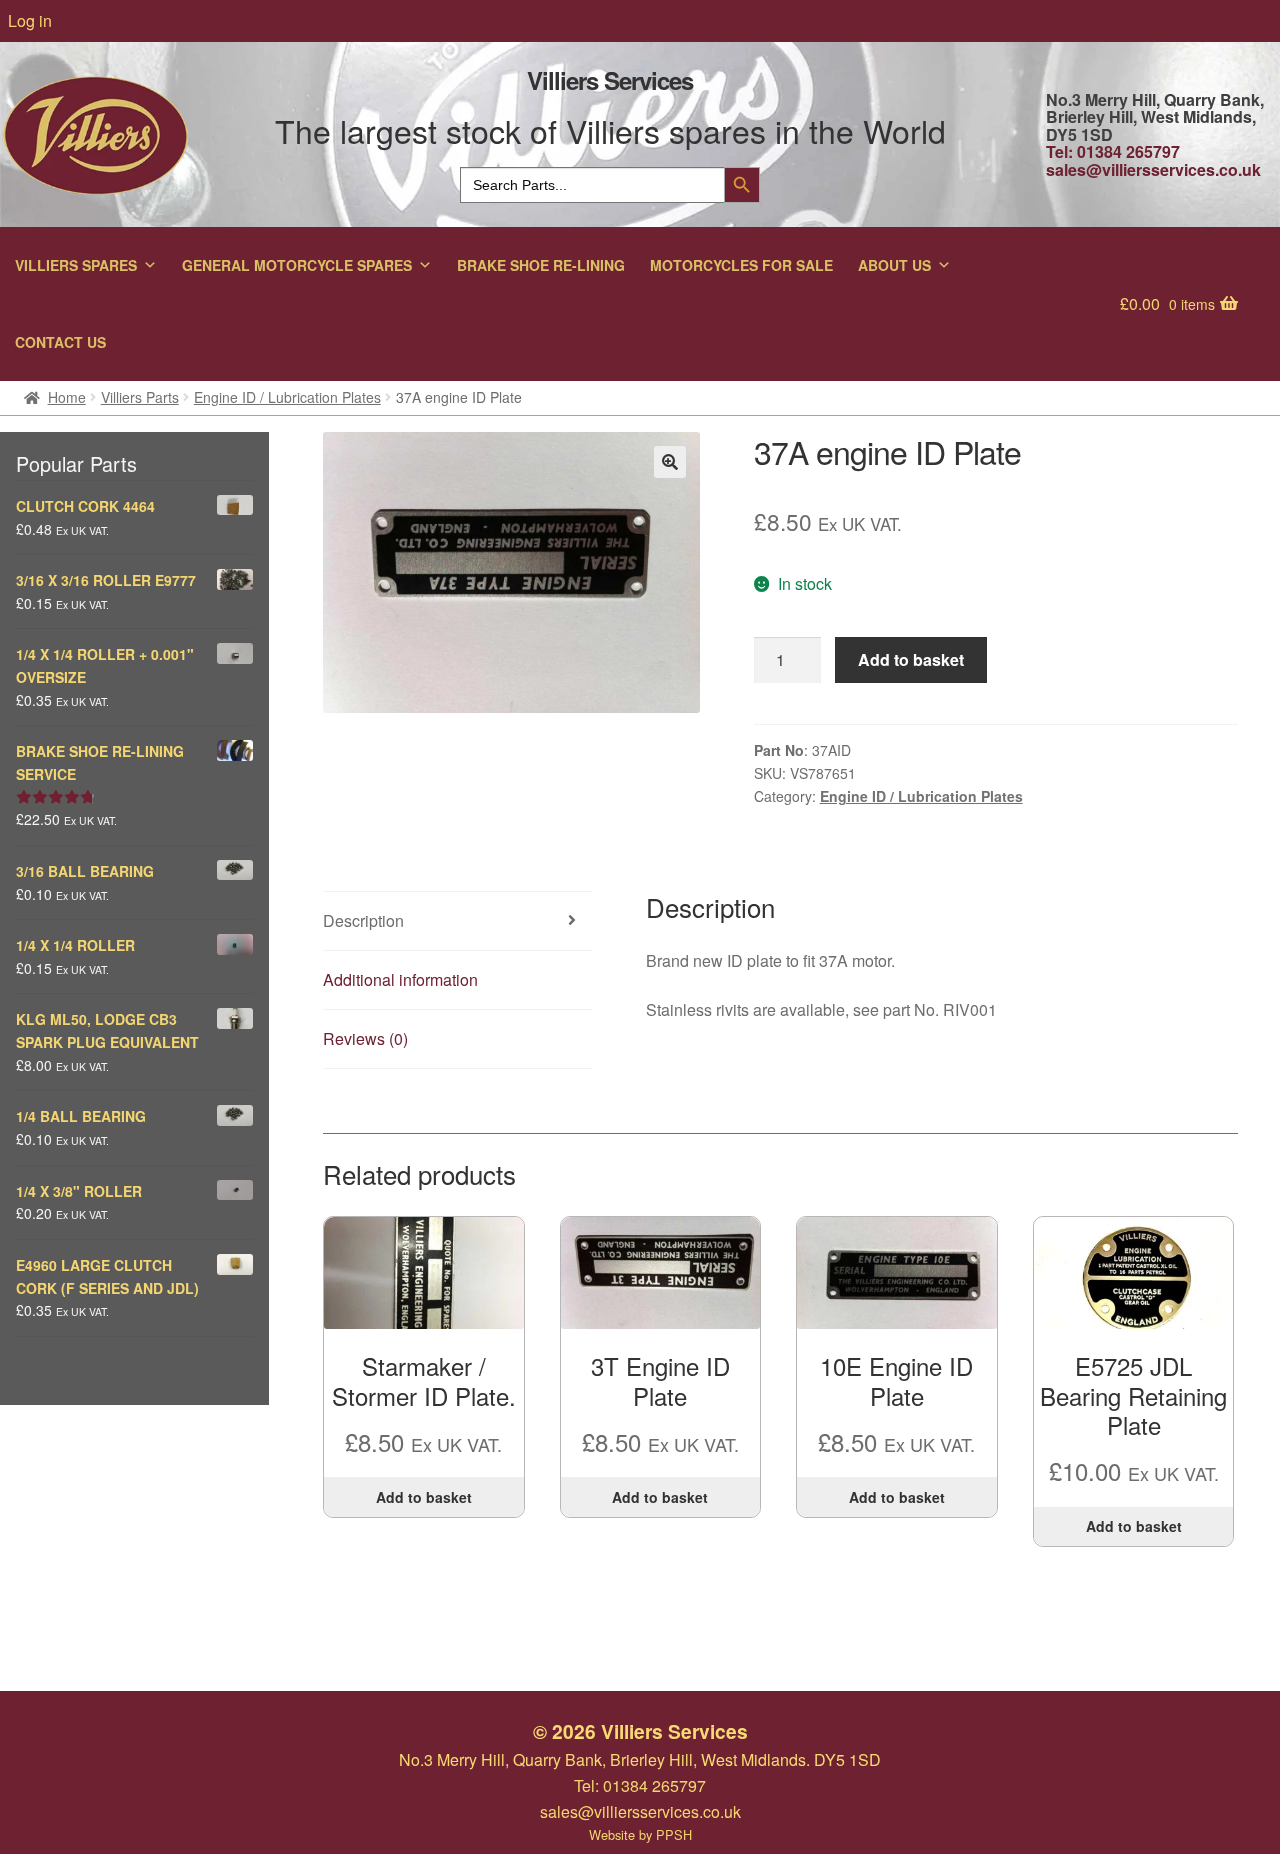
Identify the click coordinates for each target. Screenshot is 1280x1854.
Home (67, 397)
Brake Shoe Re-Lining (541, 265)
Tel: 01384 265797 (1113, 151)
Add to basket (911, 659)
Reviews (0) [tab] (365, 1038)
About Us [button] (894, 265)
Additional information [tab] (400, 979)
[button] (670, 462)
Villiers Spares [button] (76, 265)
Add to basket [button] (424, 1497)
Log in (30, 20)
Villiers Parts (140, 397)
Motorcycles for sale (741, 265)
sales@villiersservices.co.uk (1153, 169)
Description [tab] (363, 920)
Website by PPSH (640, 1834)
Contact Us (60, 342)
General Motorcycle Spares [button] (297, 265)
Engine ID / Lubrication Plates (287, 397)
